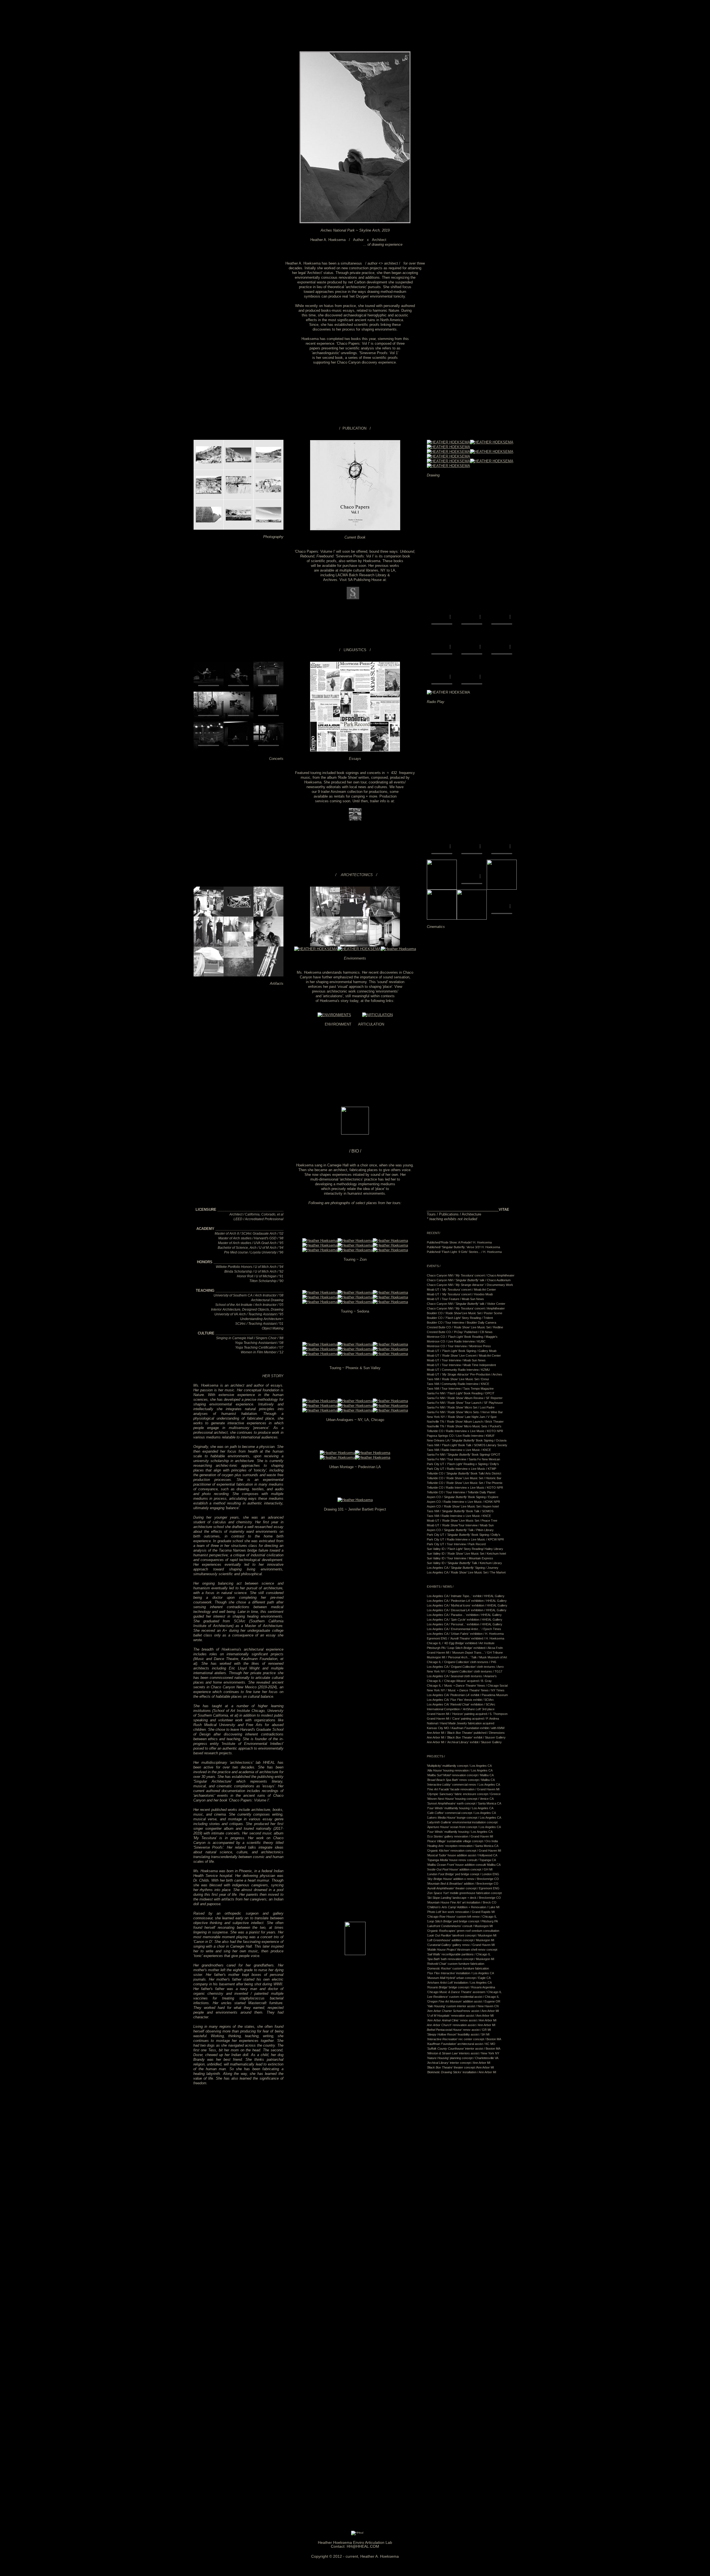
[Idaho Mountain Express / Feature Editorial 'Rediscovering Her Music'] (385, 720)
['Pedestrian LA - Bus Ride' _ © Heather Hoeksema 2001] (373, 1453)
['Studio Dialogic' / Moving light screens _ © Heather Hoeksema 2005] (385, 945)
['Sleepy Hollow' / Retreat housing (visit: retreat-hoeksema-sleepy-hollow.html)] (316, 949)
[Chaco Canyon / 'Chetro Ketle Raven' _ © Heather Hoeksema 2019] (268, 469)
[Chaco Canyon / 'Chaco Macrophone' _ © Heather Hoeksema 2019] (239, 498)
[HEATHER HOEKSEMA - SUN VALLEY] (390, 1349)
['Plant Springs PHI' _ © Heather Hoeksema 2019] (448, 452)
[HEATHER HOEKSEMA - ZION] (390, 1245)
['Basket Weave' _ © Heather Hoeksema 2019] (448, 447)
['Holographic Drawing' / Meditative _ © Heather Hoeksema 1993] (239, 975)
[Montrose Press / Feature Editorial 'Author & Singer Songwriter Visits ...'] (355, 690)
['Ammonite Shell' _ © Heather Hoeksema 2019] (448, 442)
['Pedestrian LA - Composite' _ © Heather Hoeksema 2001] (373, 1457)
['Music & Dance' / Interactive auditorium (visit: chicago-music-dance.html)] (385, 915)
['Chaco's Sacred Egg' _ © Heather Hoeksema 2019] (448, 456)
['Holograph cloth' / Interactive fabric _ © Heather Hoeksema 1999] (268, 945)
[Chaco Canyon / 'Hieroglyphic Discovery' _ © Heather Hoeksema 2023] (209, 469)
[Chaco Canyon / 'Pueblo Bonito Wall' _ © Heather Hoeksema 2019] (268, 498)
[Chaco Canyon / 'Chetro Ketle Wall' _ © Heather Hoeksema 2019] (209, 528)
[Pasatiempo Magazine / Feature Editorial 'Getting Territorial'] (385, 750)
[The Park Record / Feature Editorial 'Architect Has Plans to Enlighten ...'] (355, 750)
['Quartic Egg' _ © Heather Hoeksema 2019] (448, 461)
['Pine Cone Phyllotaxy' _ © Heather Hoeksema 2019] (492, 452)
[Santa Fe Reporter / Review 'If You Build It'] (355, 720)
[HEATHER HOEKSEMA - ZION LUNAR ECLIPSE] (320, 1241)
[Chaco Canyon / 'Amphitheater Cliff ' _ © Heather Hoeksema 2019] (209, 498)
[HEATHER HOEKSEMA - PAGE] (320, 1250)
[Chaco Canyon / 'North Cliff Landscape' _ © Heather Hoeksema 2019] (268, 528)
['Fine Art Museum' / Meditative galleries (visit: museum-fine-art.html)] (359, 949)
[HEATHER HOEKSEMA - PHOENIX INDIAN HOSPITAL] (355, 1344)
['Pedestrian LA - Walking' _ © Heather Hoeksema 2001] (337, 1453)
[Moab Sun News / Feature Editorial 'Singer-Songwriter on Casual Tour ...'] (385, 690)
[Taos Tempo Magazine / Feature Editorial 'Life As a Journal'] (325, 750)
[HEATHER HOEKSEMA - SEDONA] (320, 1297)
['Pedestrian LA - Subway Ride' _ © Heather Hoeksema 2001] (337, 1457)
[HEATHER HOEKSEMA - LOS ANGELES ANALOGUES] (320, 1410)
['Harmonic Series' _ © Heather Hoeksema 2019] (492, 461)
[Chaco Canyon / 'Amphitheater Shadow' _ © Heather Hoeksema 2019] (239, 528)
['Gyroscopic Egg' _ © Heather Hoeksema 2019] (448, 466)
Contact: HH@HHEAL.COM (355, 2546)
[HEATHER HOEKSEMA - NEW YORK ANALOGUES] (320, 1401)
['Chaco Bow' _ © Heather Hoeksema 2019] (492, 442)
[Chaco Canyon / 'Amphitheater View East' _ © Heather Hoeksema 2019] (239, 469)
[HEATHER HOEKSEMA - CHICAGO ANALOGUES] (320, 1406)
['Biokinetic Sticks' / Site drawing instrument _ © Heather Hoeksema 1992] (268, 975)
